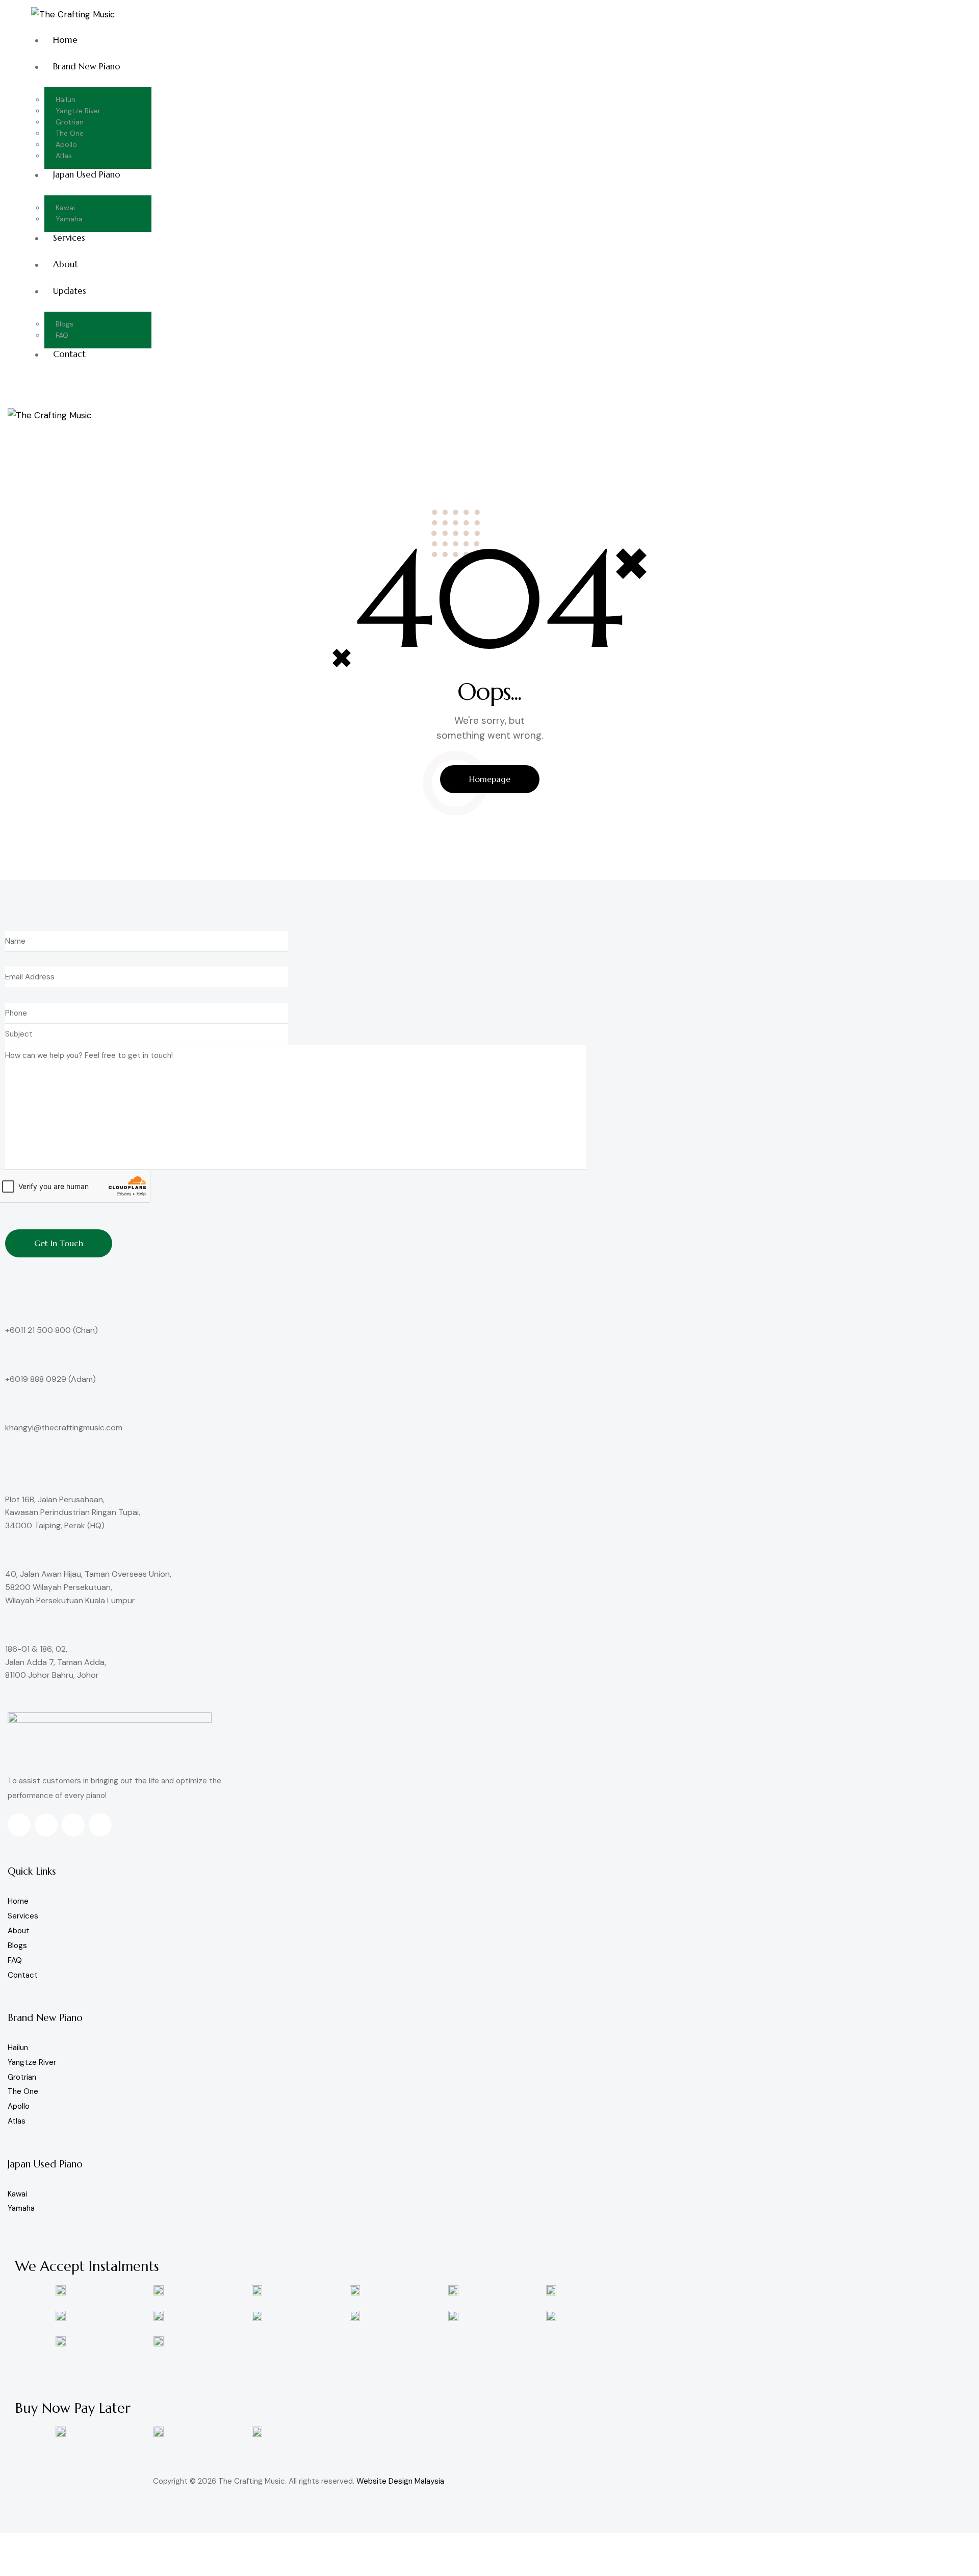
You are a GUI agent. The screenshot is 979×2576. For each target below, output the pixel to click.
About (19, 1931)
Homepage (490, 779)
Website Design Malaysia (400, 2481)
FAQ (15, 1960)
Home (18, 1901)
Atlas (17, 2121)
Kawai (17, 2194)
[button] (13, 424)
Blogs (17, 1946)
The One (23, 2091)
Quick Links (32, 1871)
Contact (23, 1975)
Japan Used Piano (45, 2164)
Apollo (19, 2106)
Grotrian (22, 2077)
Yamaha (21, 2208)
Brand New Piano (45, 2017)
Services (23, 1916)
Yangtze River (32, 2062)
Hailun (18, 2048)
